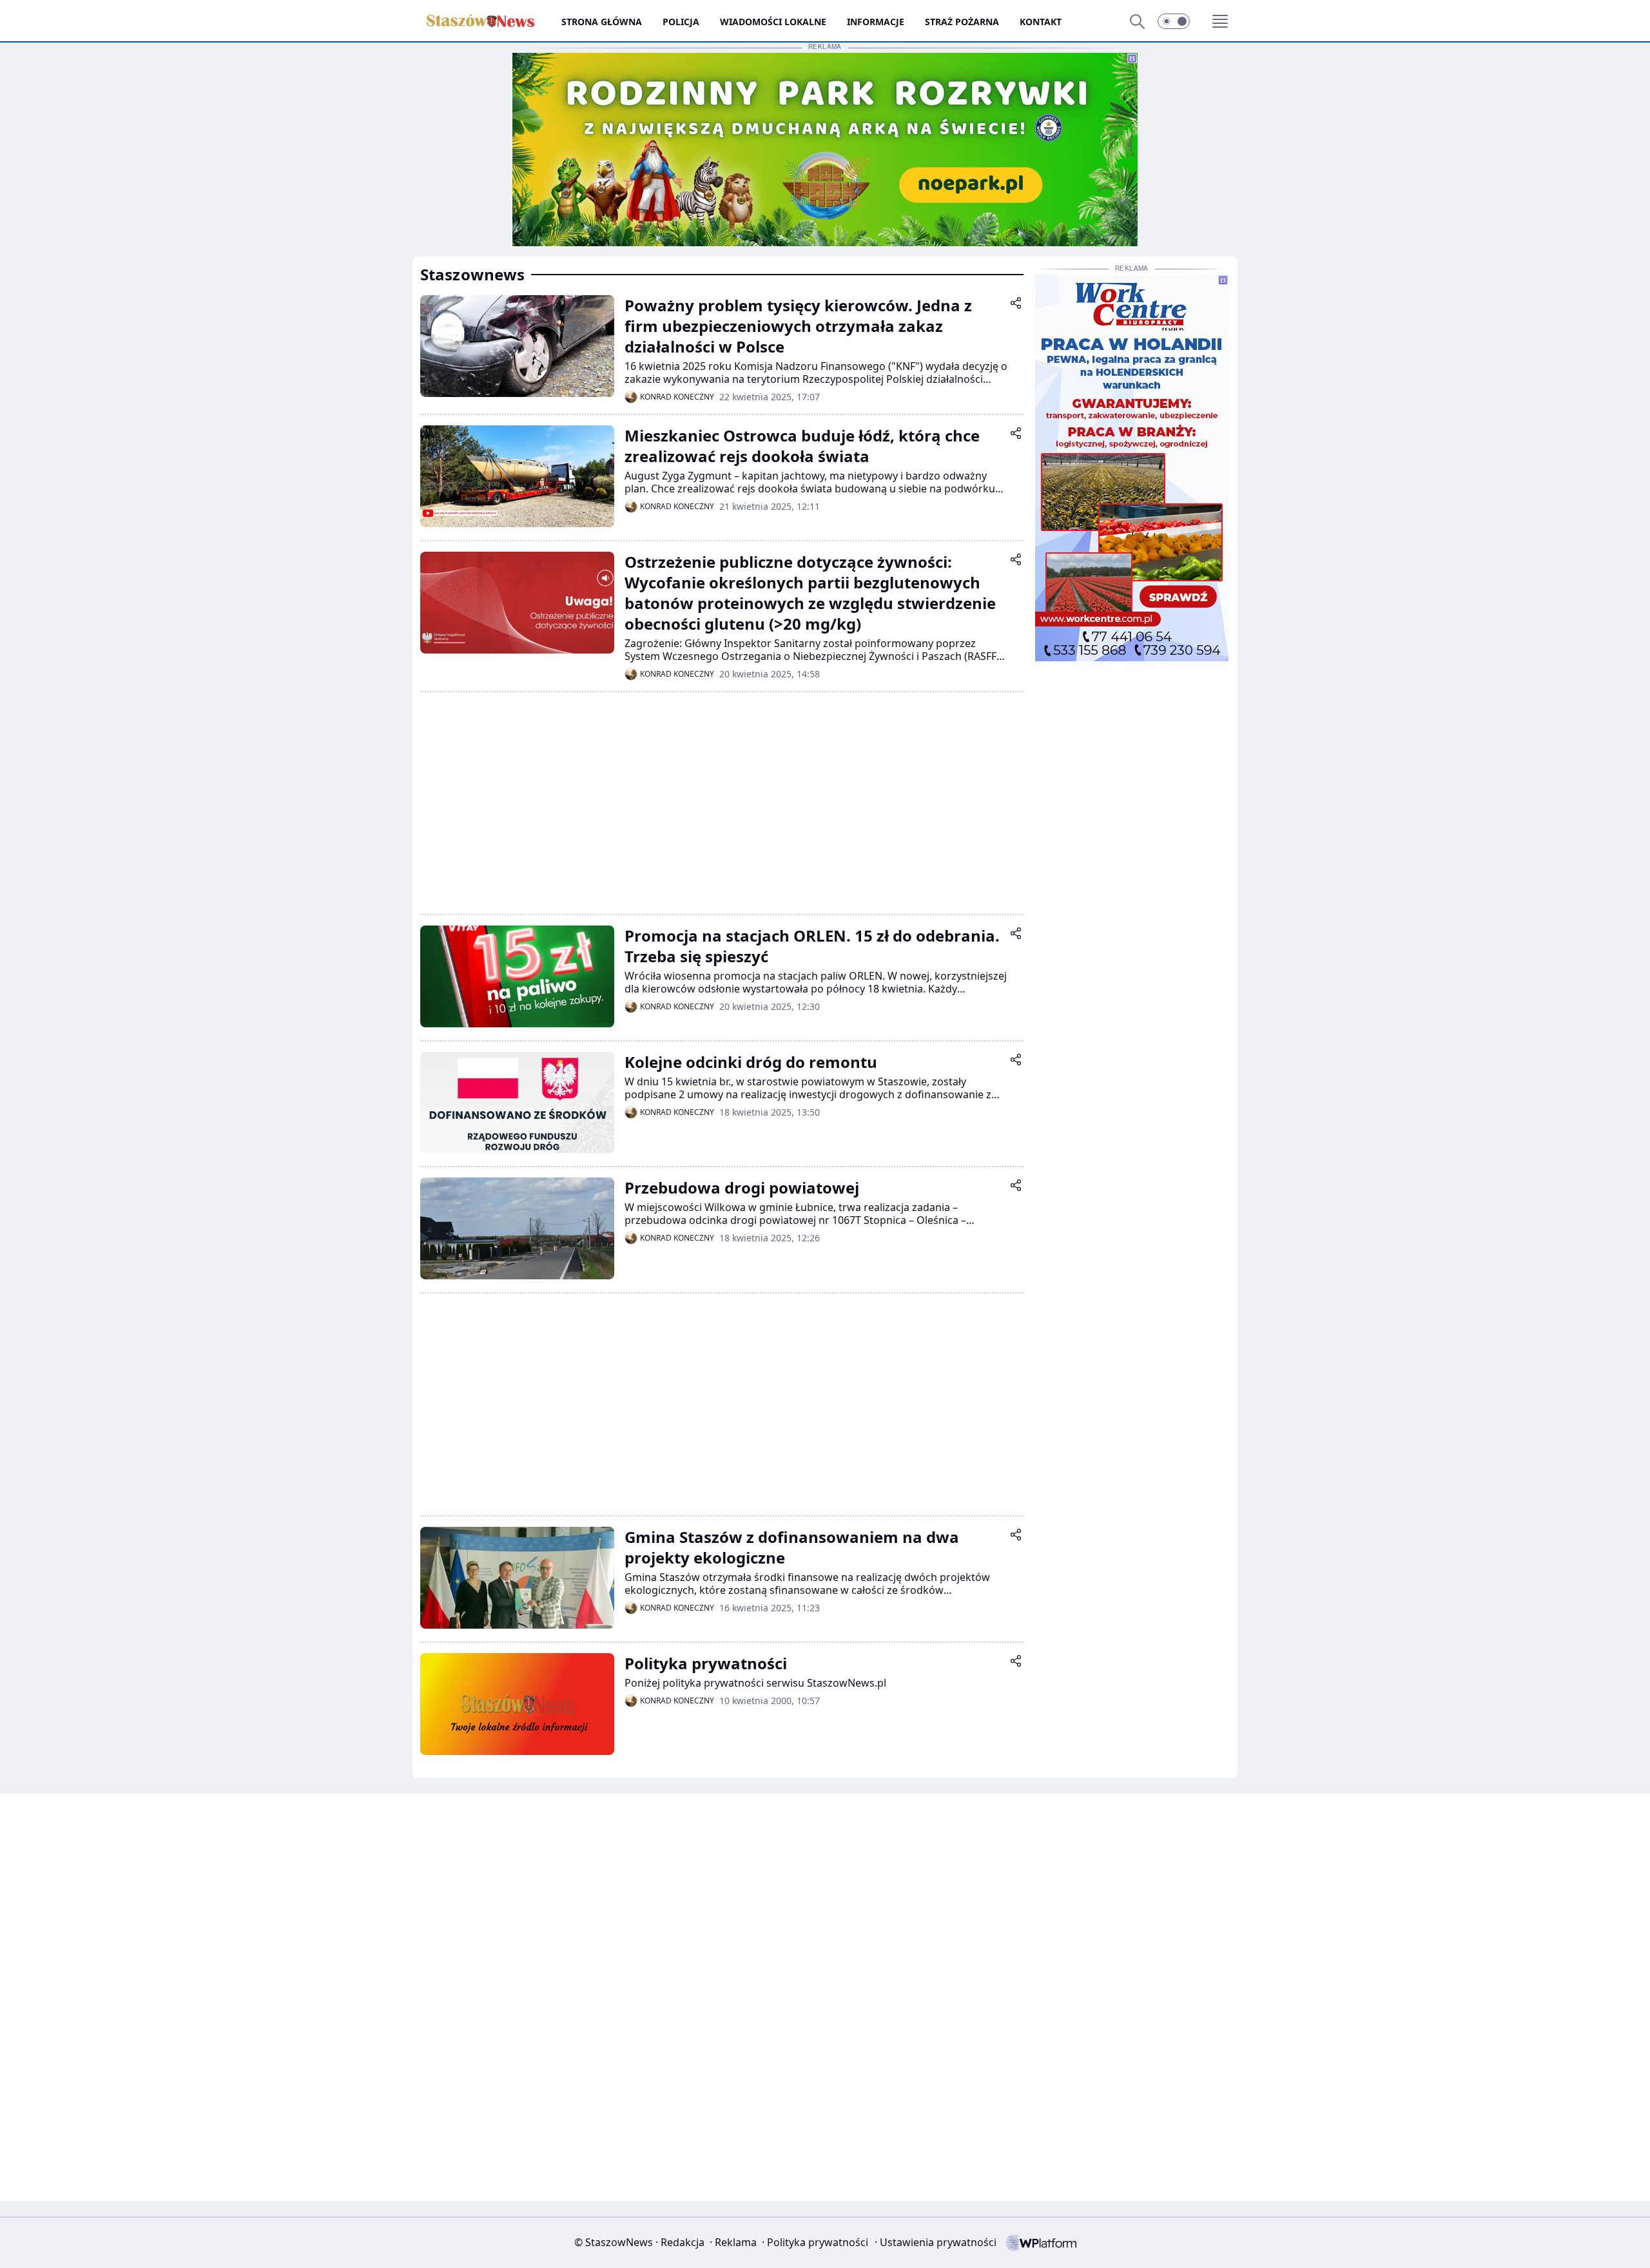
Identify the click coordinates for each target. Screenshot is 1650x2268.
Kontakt (1041, 22)
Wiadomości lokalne (773, 22)
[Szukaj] (1137, 21)
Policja (681, 22)
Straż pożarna (962, 22)
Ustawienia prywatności (936, 2242)
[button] (1174, 21)
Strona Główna (602, 22)
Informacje (876, 22)
